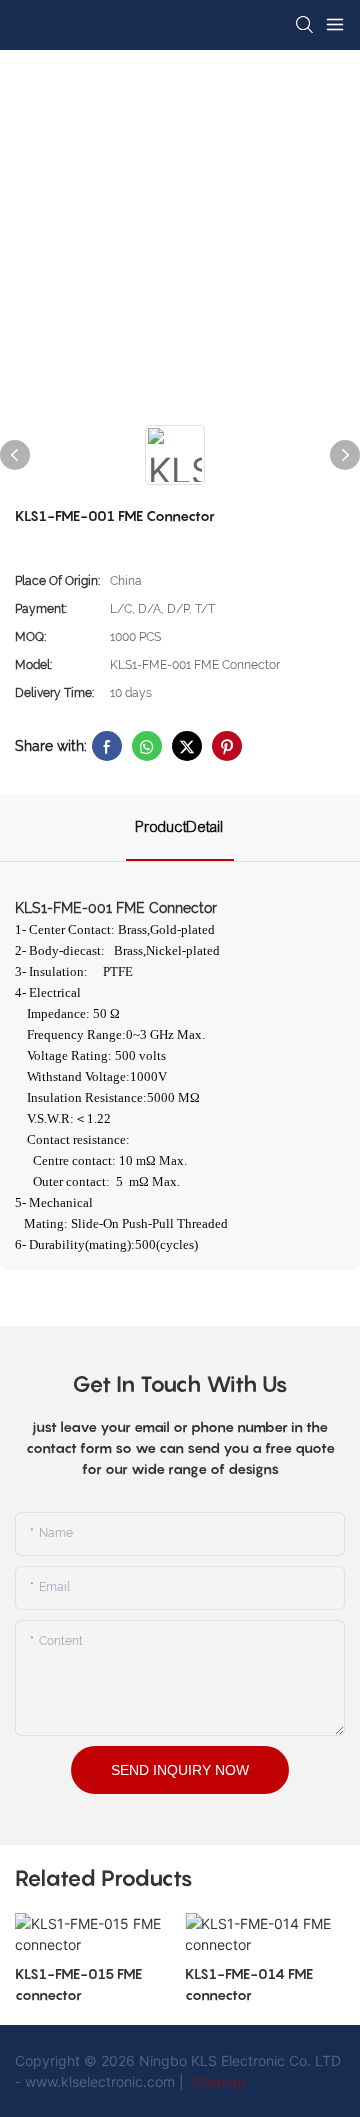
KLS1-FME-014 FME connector (249, 1984)
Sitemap (217, 2081)
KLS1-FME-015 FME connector (78, 1984)
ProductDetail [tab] (180, 827)
